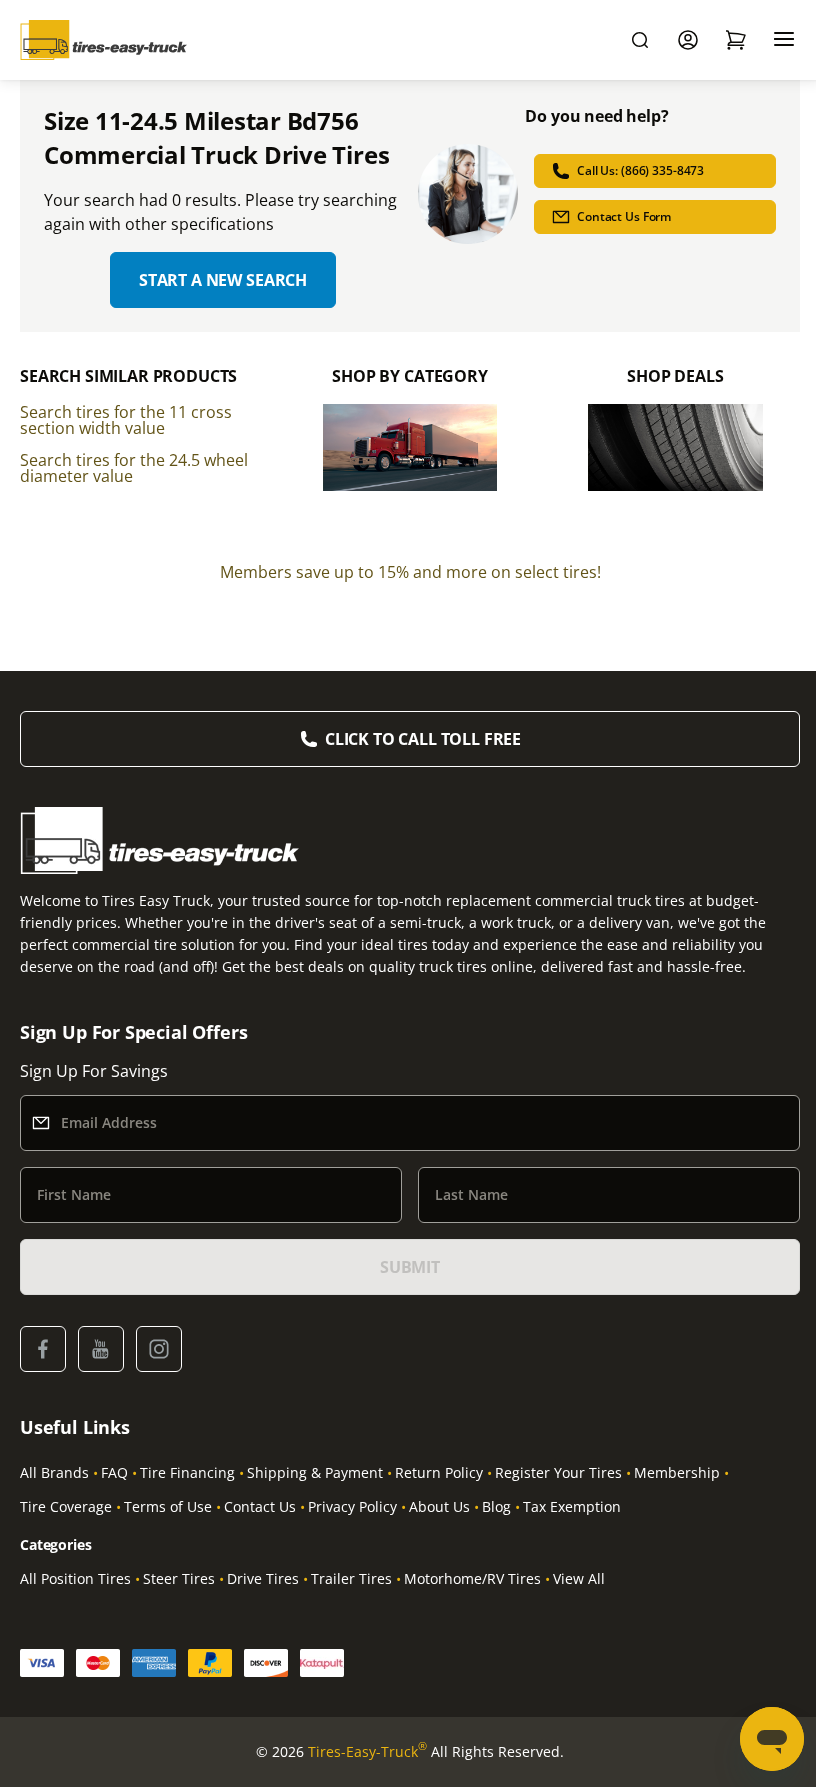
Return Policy (439, 1472)
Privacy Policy (352, 1506)
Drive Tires (263, 1578)
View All (579, 1578)
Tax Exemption (572, 1506)
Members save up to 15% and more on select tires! (410, 572)
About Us (439, 1506)
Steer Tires (179, 1578)
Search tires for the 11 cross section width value (126, 420)
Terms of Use (168, 1506)
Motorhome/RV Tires (472, 1578)
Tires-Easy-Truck (367, 1751)
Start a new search (223, 280)
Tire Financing (187, 1472)
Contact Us (260, 1506)
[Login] (688, 40)
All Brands (54, 1472)
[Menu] (784, 40)
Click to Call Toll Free (423, 739)
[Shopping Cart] (736, 40)
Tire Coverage (66, 1506)
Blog (496, 1506)
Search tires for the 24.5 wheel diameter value (134, 468)
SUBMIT (410, 1267)
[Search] (640, 40)
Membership (677, 1472)
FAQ (114, 1472)
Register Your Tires (558, 1472)
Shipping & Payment (315, 1472)
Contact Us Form (624, 216)
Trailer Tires (351, 1578)
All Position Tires (75, 1578)
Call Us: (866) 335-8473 (640, 170)
